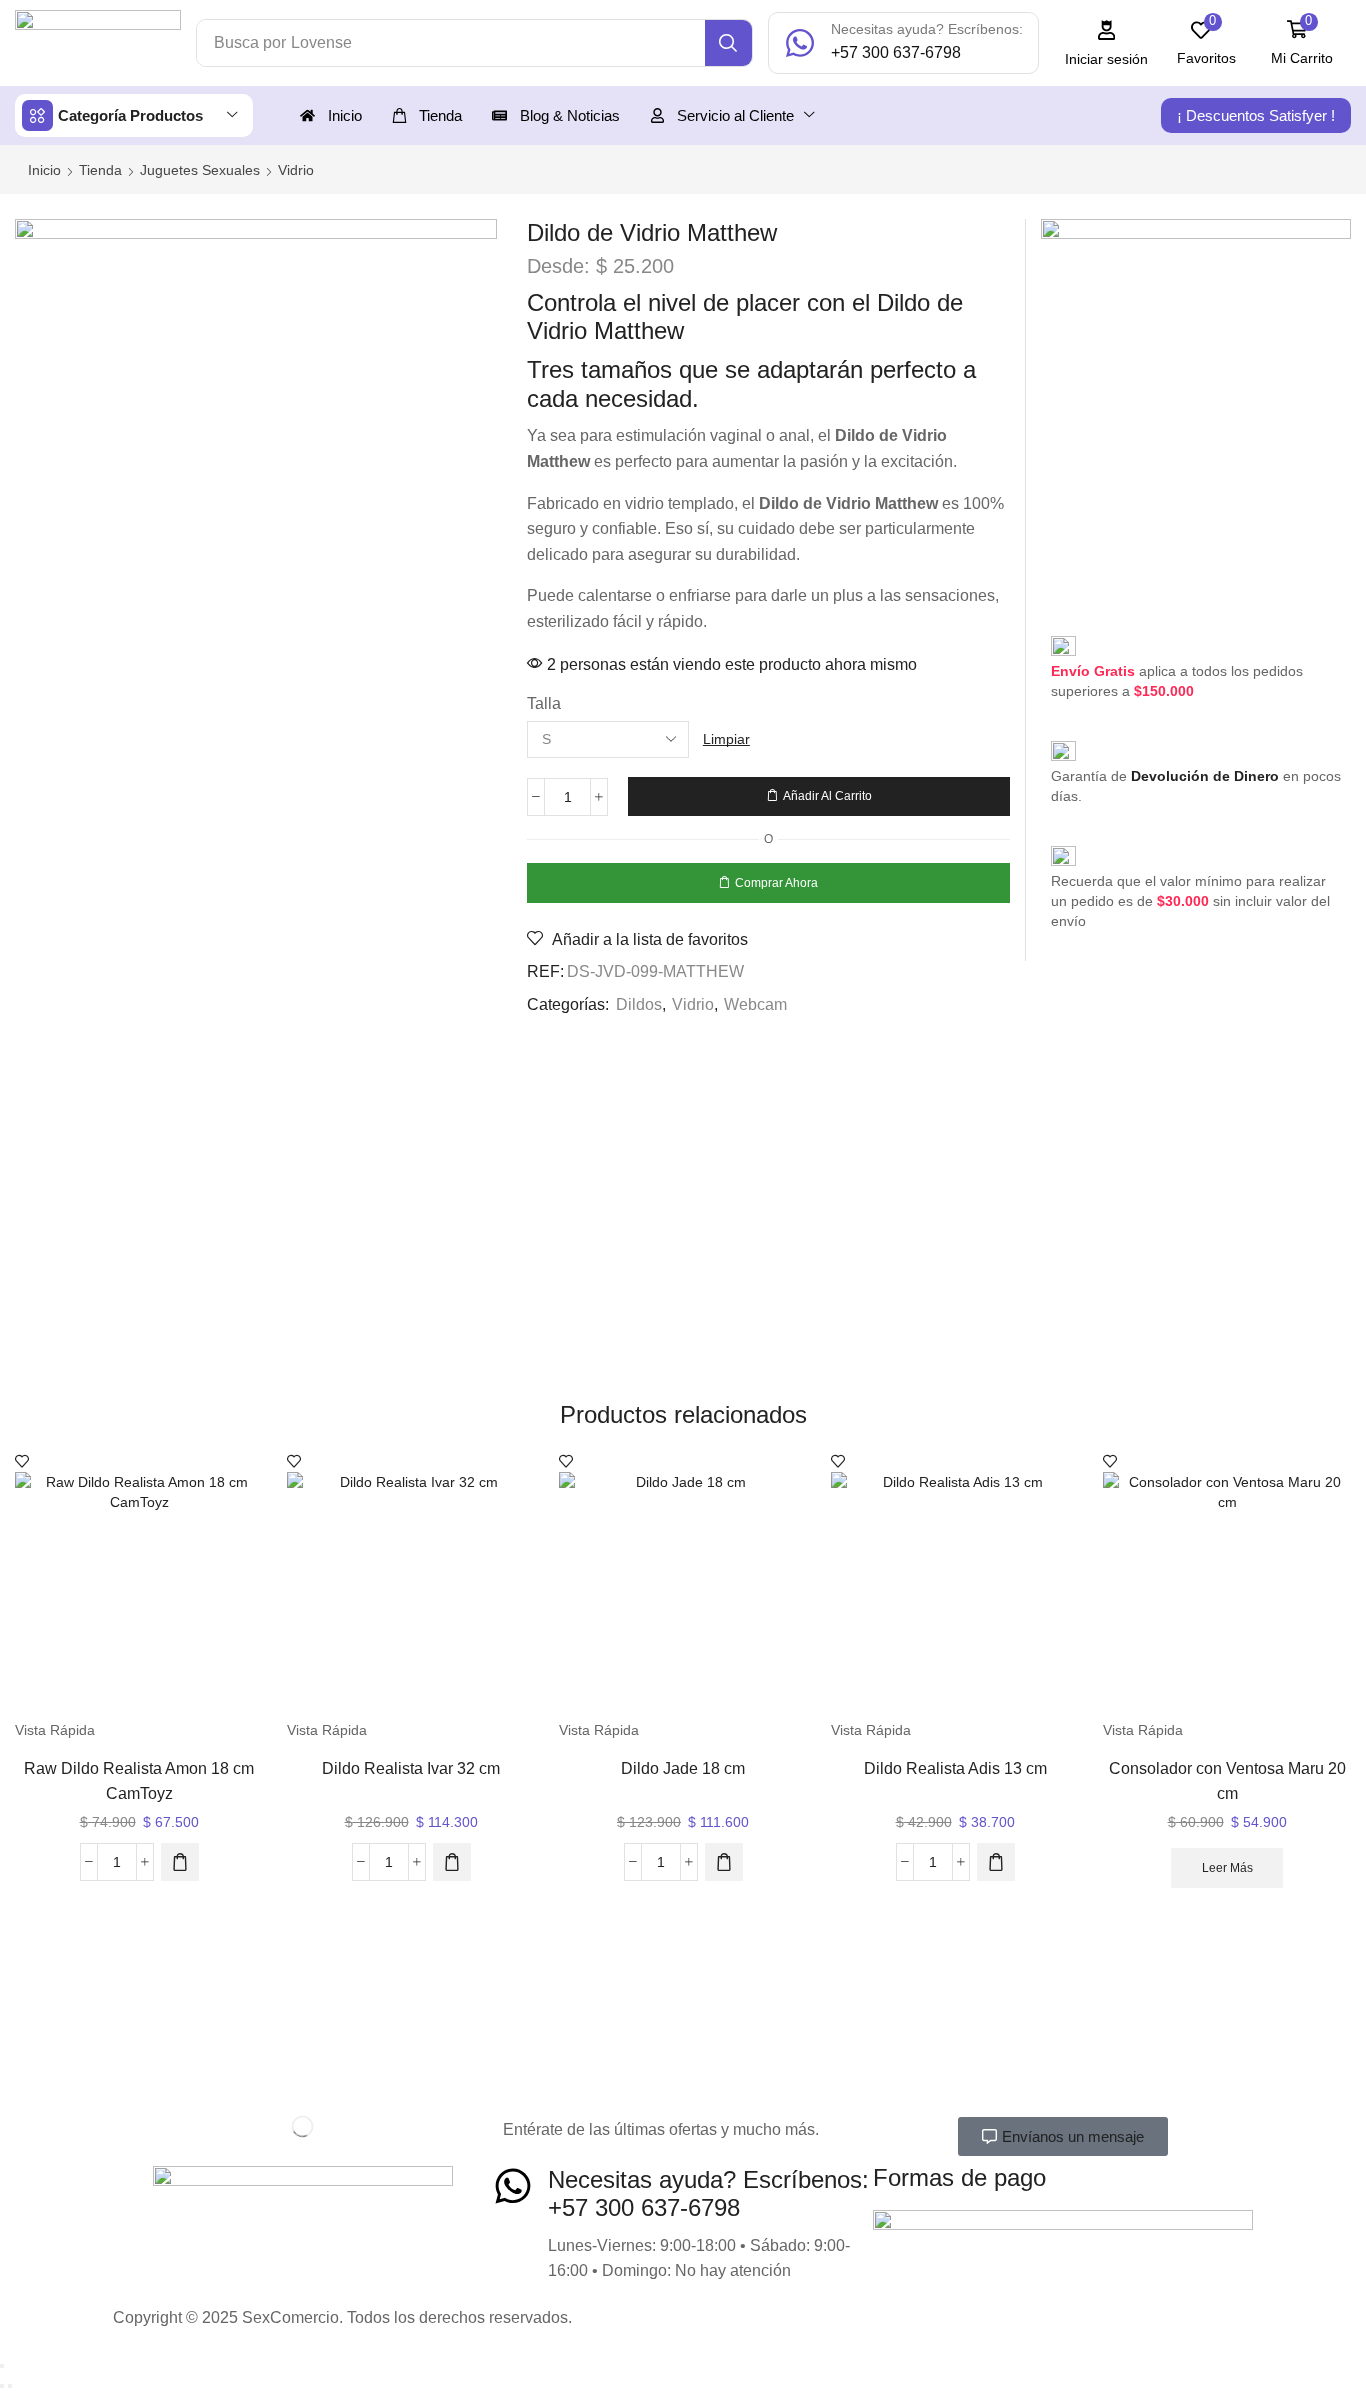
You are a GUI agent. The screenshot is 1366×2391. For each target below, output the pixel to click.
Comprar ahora (776, 883)
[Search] (728, 43)
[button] (1107, 43)
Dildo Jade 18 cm (683, 1768)
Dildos (639, 1004)
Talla (544, 703)
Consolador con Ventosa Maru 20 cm (1227, 1781)
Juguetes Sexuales (200, 170)
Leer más (1227, 1868)
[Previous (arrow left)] (2, 2386)
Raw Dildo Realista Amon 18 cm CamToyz (139, 1781)
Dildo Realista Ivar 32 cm (411, 1768)
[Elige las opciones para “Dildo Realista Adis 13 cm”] (996, 1862)
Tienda (100, 170)
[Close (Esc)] (2, 2366)
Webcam (755, 1004)
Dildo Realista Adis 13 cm (955, 1768)
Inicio (44, 170)
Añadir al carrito (827, 796)
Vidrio (296, 170)
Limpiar (726, 739)
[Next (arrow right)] (10, 2386)
